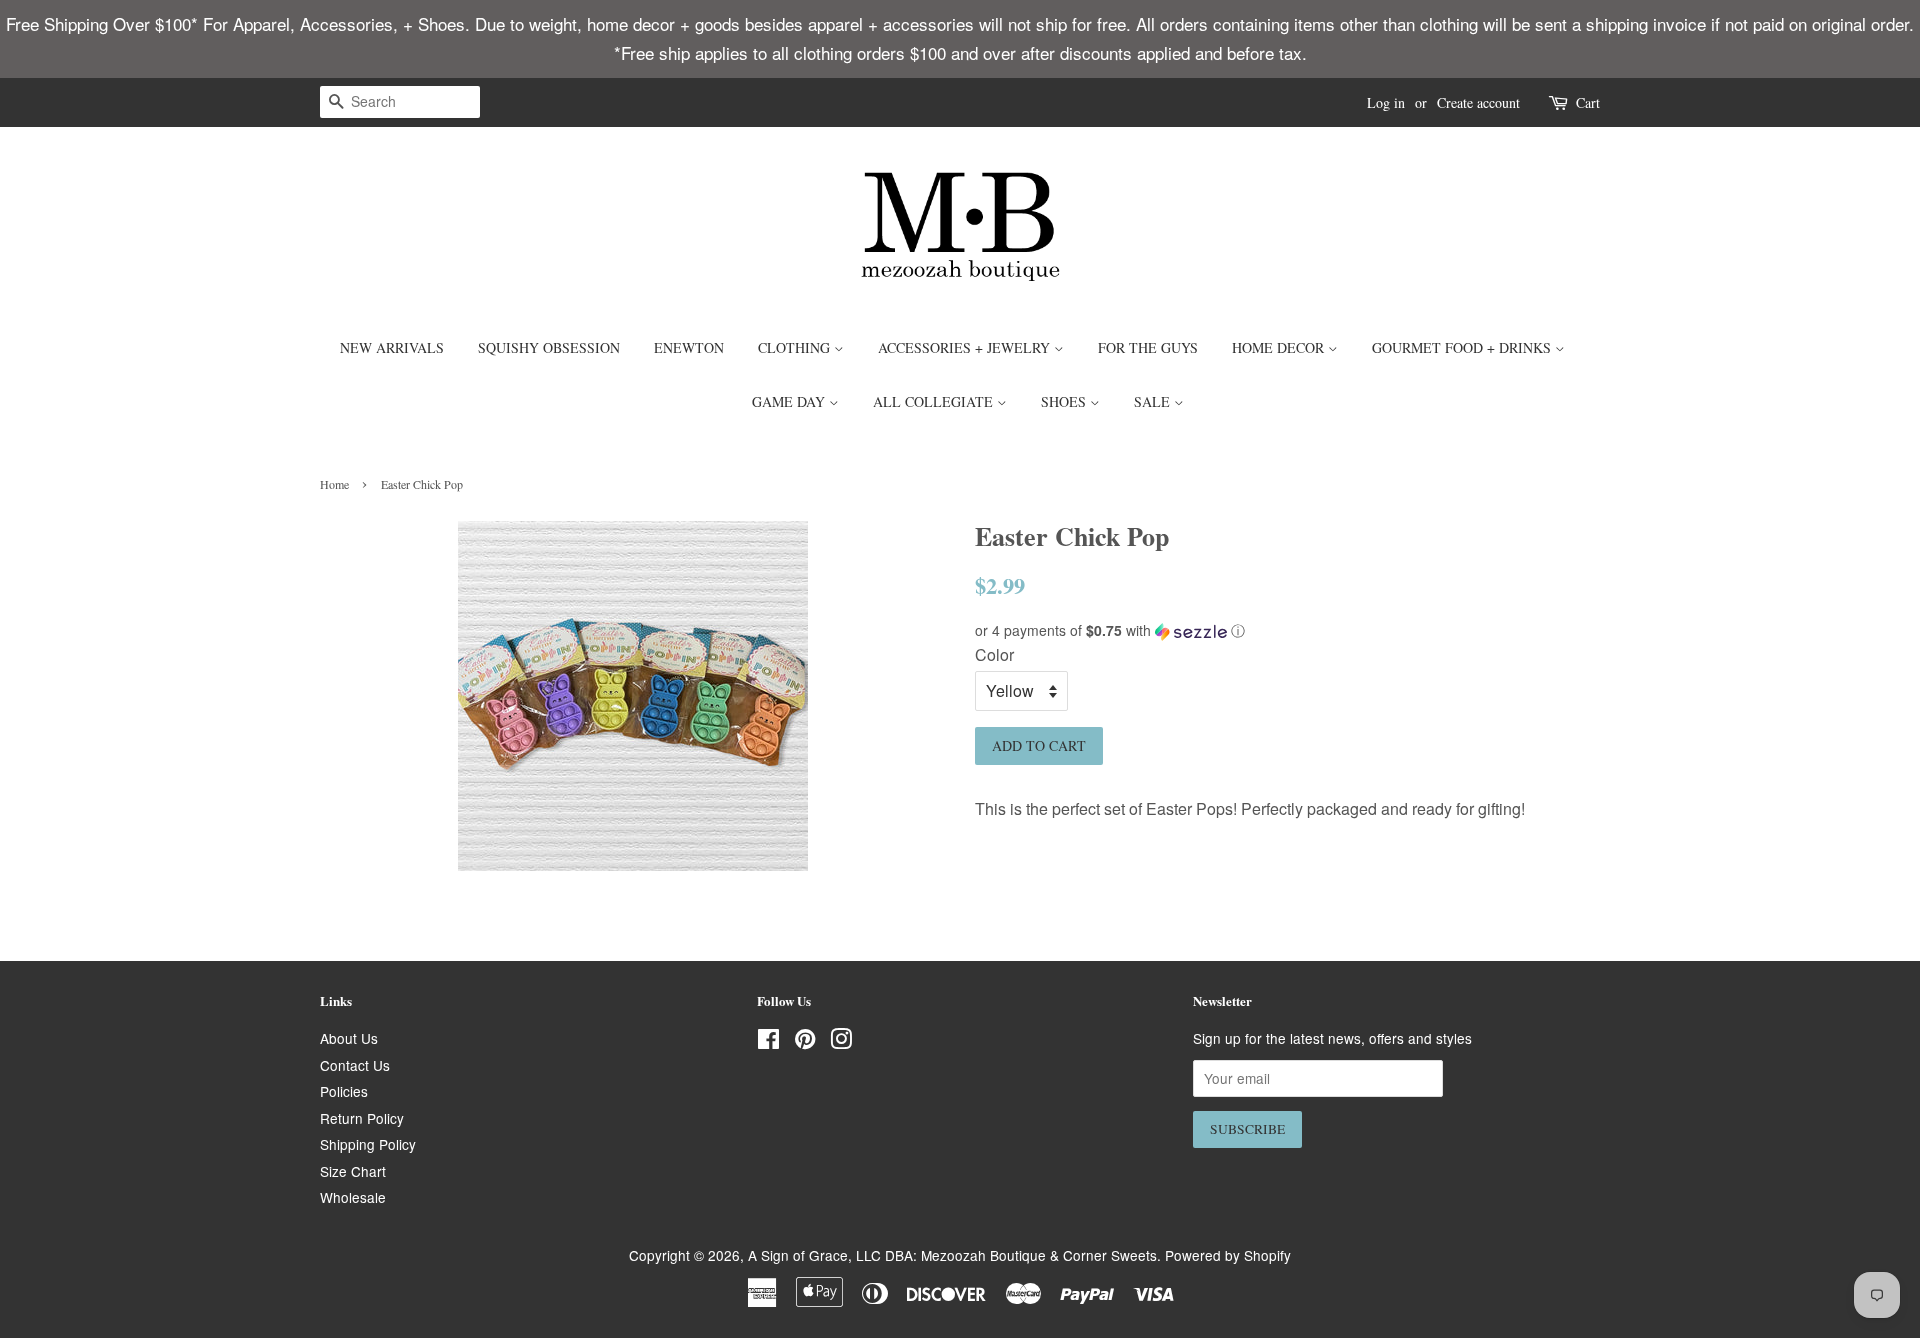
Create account (1478, 102)
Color (994, 654)
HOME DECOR (1280, 347)
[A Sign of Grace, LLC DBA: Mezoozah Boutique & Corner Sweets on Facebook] (768, 1042)
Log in (1386, 102)
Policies (344, 1091)
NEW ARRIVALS (392, 347)
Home (334, 484)
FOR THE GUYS (1148, 347)
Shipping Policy (368, 1144)
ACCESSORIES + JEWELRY (966, 347)
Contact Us (355, 1065)
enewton (689, 347)
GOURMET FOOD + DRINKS (1463, 347)
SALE (1154, 401)
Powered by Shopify (1228, 1255)
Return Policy (362, 1118)
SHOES (1065, 401)
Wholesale (353, 1197)
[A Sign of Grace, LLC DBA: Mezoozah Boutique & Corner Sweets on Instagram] (841, 1042)
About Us (349, 1038)
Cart (1588, 102)
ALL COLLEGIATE (935, 401)
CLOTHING (796, 347)
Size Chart (353, 1171)
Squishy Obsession (549, 347)
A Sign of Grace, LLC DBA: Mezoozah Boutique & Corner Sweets (952, 1255)
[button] (1287, 630)
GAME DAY (790, 401)
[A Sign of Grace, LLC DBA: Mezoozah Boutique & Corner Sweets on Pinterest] (805, 1042)
